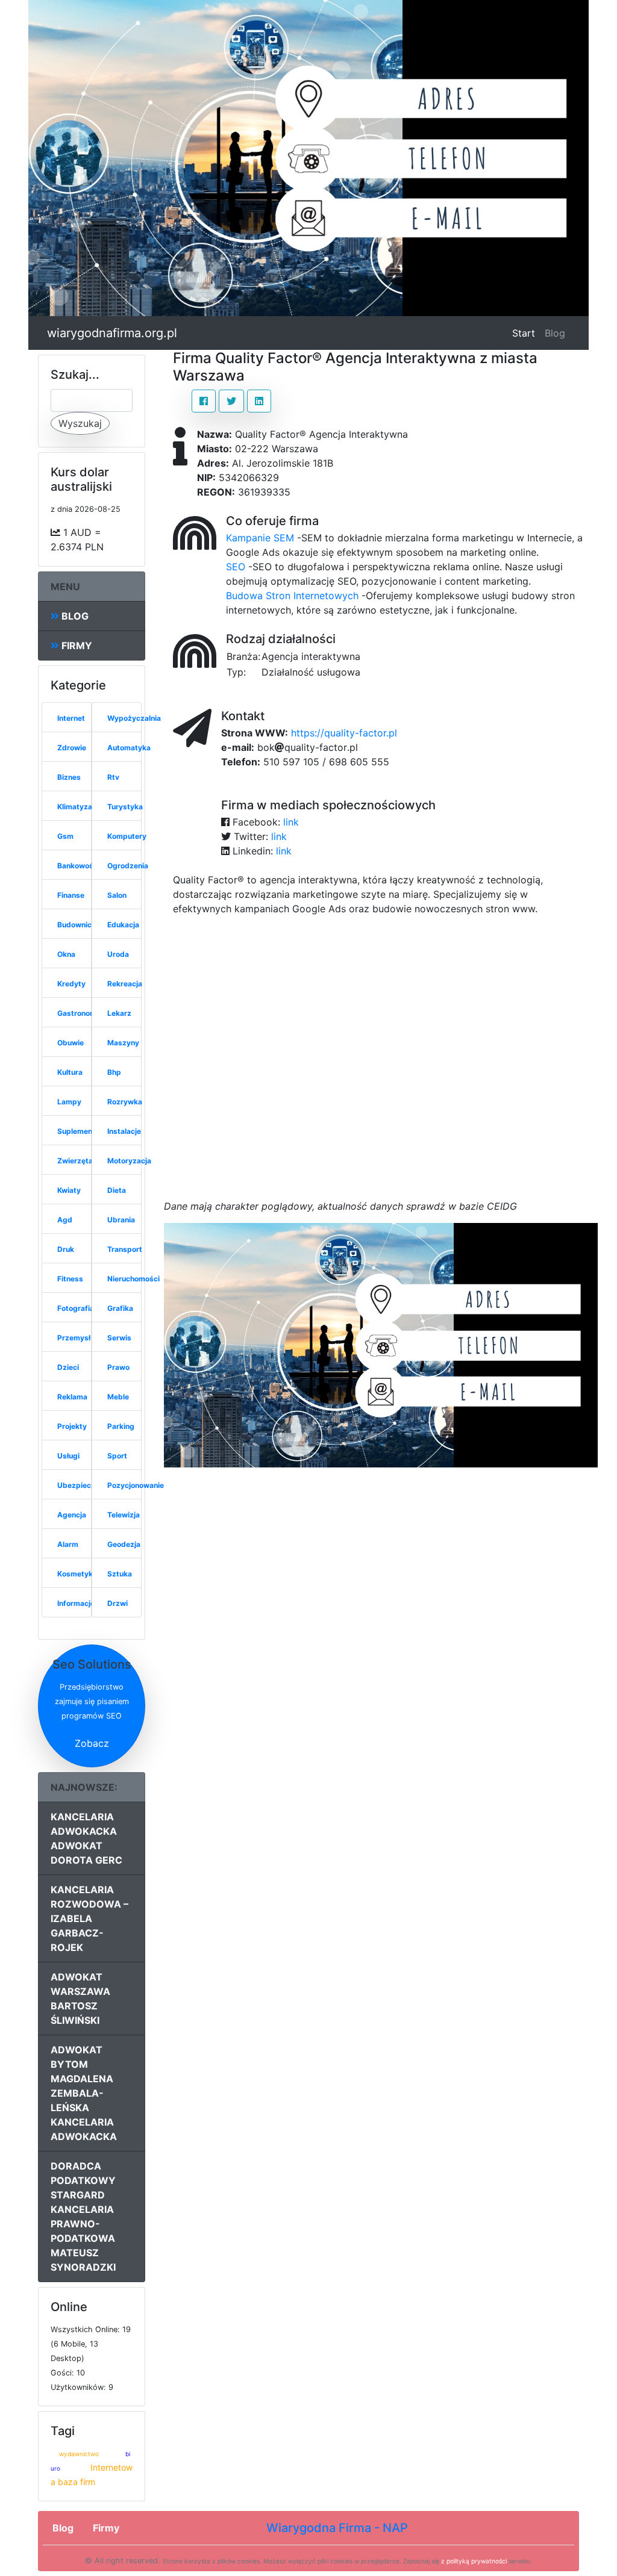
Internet (71, 718)
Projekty (72, 1426)
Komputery (127, 836)
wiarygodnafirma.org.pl (112, 333)
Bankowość (77, 866)
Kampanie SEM (260, 538)
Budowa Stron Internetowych (292, 596)
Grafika (120, 1308)
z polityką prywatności (474, 2561)
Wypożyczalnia (134, 718)
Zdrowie (72, 748)
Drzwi (117, 1603)
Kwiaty (69, 1190)
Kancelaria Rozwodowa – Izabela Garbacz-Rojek (89, 1918)
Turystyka (125, 807)
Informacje (76, 1603)
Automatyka (129, 748)
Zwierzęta (75, 1161)
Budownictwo (81, 925)
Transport (125, 1249)
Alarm (68, 1544)
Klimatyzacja (80, 807)
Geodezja (124, 1544)
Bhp (114, 1072)
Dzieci (68, 1367)
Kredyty (71, 984)
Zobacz (92, 1743)
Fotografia (76, 1308)
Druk (66, 1249)
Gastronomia (80, 1013)
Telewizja (124, 1515)
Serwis (119, 1338)
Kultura (70, 1072)
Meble (118, 1397)
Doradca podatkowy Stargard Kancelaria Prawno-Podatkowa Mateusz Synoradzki (83, 2217)
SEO (236, 567)
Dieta (117, 1190)
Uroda (118, 954)
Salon (117, 895)
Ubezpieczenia (83, 1485)
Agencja (72, 1515)
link (291, 822)
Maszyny (123, 1043)
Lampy (69, 1102)
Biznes (69, 777)
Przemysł (74, 1338)
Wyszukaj (80, 423)
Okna (66, 954)
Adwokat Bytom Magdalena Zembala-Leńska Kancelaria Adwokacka (84, 2093)
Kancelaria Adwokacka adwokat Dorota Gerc (86, 1838)
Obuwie (70, 1043)
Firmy (76, 646)
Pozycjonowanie (136, 1485)
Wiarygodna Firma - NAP (337, 2528)
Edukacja (123, 925)
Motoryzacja (129, 1161)
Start (526, 333)
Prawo (118, 1367)
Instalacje (124, 1131)
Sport (117, 1456)
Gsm (65, 836)
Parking (121, 1426)
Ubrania (121, 1220)
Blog (555, 333)
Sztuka (120, 1574)
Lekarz (119, 1013)
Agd (65, 1220)
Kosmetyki (76, 1574)
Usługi (68, 1456)
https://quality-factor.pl (344, 733)
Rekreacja (125, 984)
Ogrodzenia (128, 866)
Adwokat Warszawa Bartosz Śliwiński (80, 1999)
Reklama (72, 1397)
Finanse (71, 895)
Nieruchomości (133, 1279)
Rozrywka (125, 1102)
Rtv (113, 777)
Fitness (70, 1279)
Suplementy (78, 1131)
